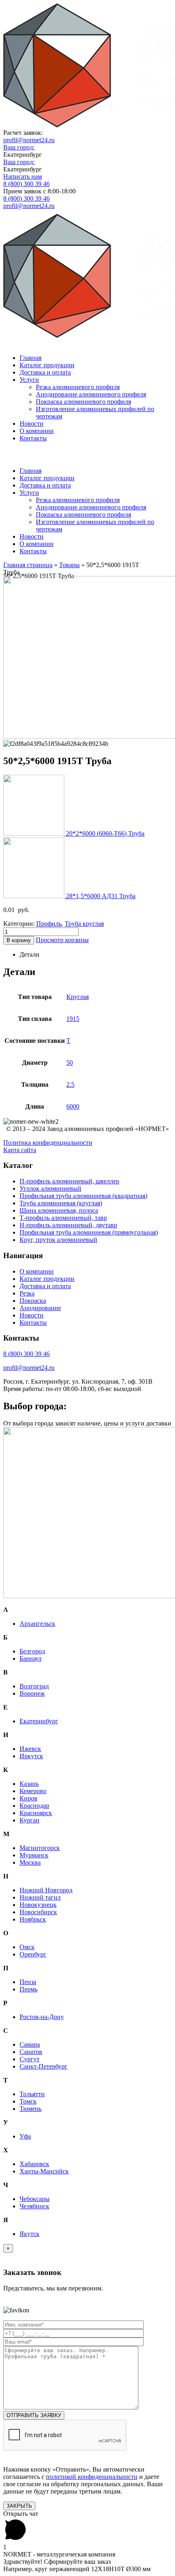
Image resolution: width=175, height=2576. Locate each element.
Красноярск (36, 1813)
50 (70, 1063)
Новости (32, 424)
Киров (28, 1798)
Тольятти (32, 2094)
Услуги (29, 380)
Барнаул (31, 1658)
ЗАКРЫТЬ (19, 2506)
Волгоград (34, 1686)
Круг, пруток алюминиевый (58, 1240)
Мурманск (34, 1855)
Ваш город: (19, 147)
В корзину (19, 940)
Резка (27, 1293)
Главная (31, 358)
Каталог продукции (47, 365)
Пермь (28, 1989)
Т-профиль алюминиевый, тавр (63, 1218)
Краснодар (34, 1806)
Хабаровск (34, 2164)
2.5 (70, 1084)
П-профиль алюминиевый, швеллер (69, 1181)
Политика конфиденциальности (48, 1143)
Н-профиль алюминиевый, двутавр (68, 1225)
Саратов (31, 2052)
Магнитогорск (40, 1848)
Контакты (33, 438)
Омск (27, 1947)
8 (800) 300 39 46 (26, 184)
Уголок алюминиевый (50, 1188)
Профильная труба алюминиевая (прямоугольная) (89, 1232)
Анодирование (40, 1308)
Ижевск (30, 1749)
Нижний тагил (40, 1897)
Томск (28, 2101)
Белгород (32, 1651)
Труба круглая (84, 924)
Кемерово (33, 1791)
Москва (30, 1862)
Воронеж (32, 1693)
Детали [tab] (30, 954)
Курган (30, 1820)
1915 (73, 1019)
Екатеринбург (39, 1721)
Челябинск (34, 2206)
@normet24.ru (29, 140)
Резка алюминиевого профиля (78, 387)
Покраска (33, 1301)
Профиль (49, 924)
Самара (30, 2044)
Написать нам (23, 177)
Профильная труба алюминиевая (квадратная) (83, 1196)
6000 (73, 1106)
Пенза (28, 1982)
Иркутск (31, 1756)
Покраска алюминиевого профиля (83, 402)
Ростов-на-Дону (42, 2017)
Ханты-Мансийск (44, 2171)
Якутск (30, 2234)
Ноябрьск (33, 1919)
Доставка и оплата (45, 372)
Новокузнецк (38, 1905)
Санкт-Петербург (44, 2066)
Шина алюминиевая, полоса (59, 1210)
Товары (69, 565)
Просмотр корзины (62, 940)
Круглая (78, 997)
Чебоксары (35, 2199)
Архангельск (37, 1624)
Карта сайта (20, 1150)
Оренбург (33, 1954)
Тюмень (31, 2109)
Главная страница (28, 565)
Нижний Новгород (46, 1890)
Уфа (25, 2136)
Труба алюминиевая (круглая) (61, 1203)
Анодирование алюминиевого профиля (91, 394)
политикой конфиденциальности (92, 2477)
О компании (37, 431)
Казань (29, 1784)
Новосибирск (38, 1912)
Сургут (30, 2059)
